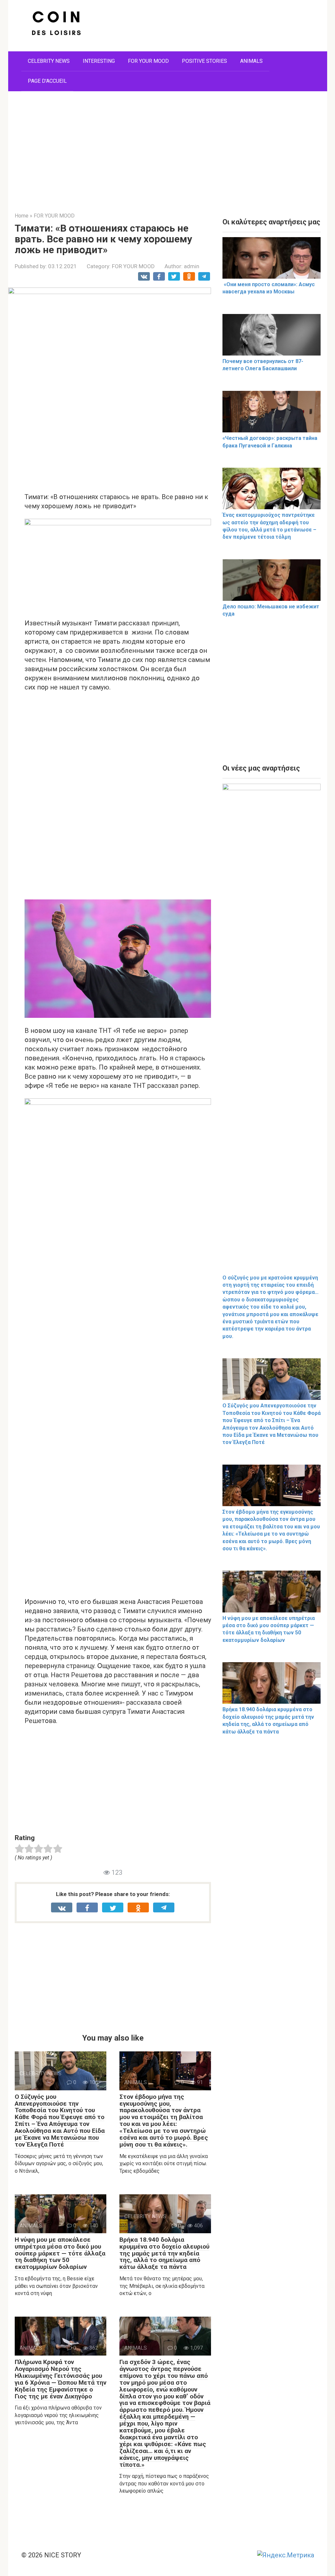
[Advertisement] (168, 147)
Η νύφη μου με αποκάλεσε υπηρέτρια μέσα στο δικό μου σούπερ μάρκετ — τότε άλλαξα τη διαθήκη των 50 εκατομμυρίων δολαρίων (60, 2253)
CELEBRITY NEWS (49, 61)
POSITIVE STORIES (204, 61)
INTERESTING (99, 61)
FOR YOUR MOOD (148, 61)
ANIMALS (251, 61)
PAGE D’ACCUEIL (47, 81)
